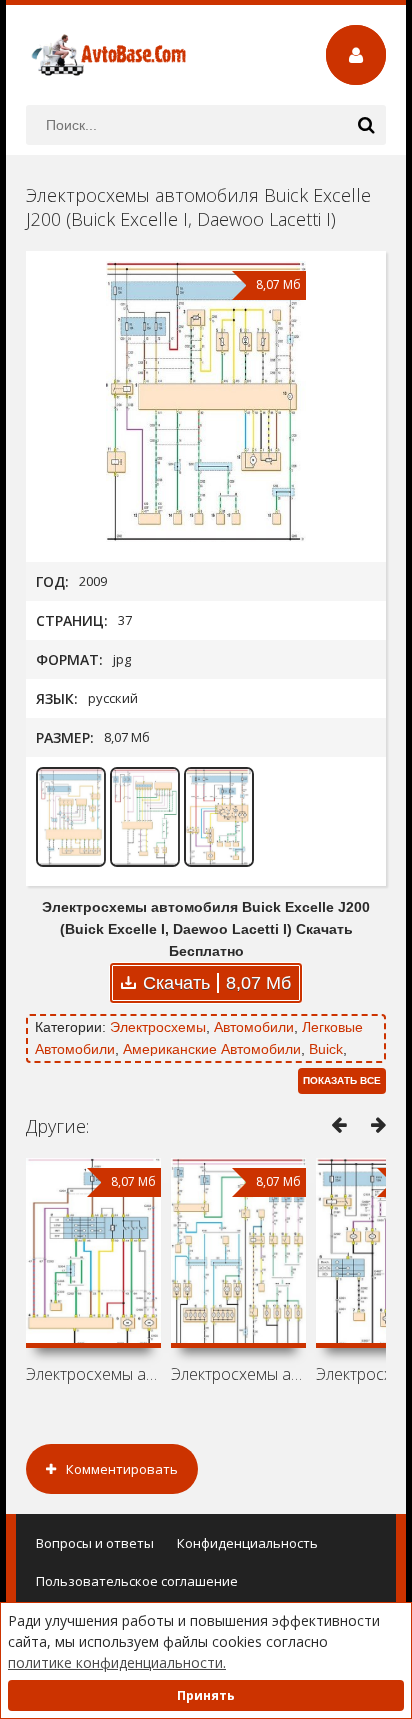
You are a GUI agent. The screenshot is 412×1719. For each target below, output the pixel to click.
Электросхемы (158, 1027)
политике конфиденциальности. (117, 1662)
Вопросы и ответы (95, 1543)
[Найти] (366, 125)
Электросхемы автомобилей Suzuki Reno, (238, 1374)
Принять (206, 1695)
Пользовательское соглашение (137, 1581)
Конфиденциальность (247, 1543)
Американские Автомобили (212, 1049)
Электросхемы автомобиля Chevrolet (93, 1374)
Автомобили (254, 1027)
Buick (326, 1049)
